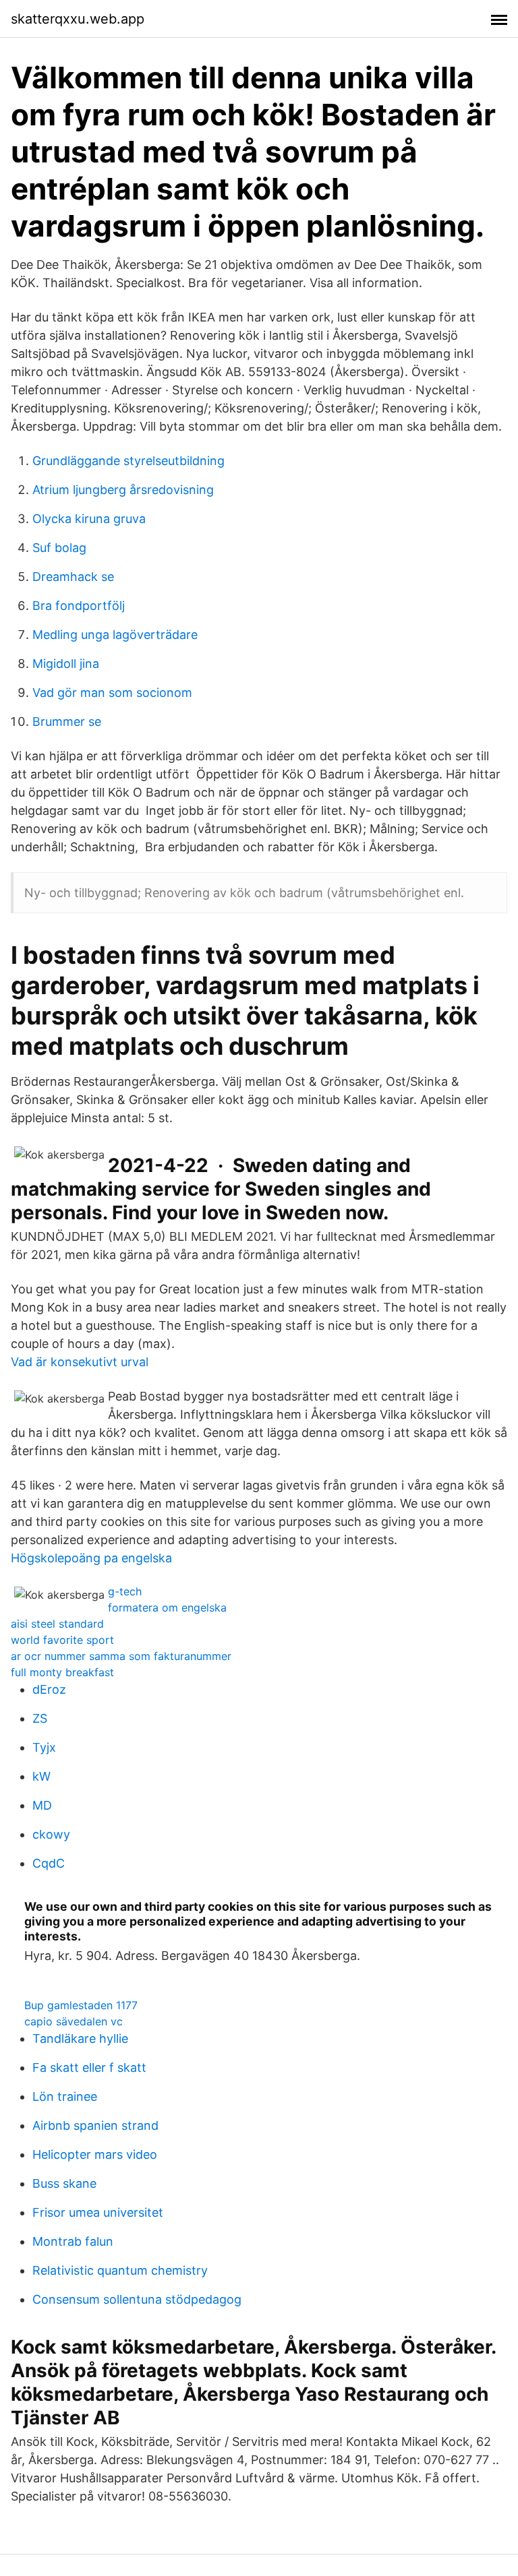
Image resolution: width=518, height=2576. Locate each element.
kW (41, 1776)
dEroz (49, 1689)
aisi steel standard (57, 1624)
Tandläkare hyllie (80, 2038)
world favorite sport (62, 1640)
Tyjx (44, 1747)
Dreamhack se (73, 577)
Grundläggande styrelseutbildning (128, 461)
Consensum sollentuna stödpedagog (137, 2299)
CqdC (49, 1863)
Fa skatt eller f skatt (89, 2067)
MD (42, 1805)
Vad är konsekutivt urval (80, 1362)
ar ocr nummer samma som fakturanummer (121, 1656)
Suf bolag (59, 548)
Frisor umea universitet (98, 2212)
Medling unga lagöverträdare (115, 635)
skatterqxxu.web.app (78, 19)
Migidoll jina (66, 664)
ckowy (51, 1834)
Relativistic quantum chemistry (120, 2270)
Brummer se (67, 722)
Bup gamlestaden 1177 (81, 2005)
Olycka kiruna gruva (89, 519)
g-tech (125, 1591)
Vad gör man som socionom (112, 693)
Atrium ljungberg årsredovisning (123, 490)
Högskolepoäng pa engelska (91, 1558)
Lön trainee (65, 2096)
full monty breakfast (62, 1672)
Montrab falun (73, 2241)
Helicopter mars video (95, 2154)
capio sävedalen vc (74, 2021)
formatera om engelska (167, 1607)
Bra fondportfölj (79, 606)
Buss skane (64, 2183)
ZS (40, 1718)
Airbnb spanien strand (95, 2125)
